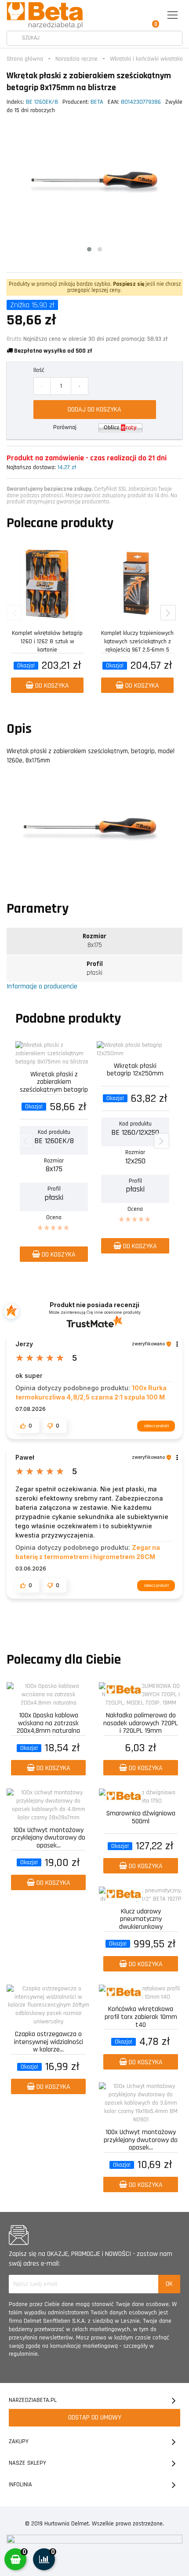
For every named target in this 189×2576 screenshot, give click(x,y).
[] (14, 38)
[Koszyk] (153, 16)
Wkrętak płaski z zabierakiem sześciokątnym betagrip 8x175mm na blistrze (54, 1081)
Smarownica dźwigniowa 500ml (141, 1818)
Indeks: (15, 102)
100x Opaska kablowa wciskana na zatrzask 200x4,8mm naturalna (48, 1722)
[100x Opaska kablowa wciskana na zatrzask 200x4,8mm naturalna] (48, 1695)
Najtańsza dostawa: (31, 467)
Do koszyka (51, 686)
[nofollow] (120, 428)
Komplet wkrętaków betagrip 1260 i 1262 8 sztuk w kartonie (47, 640)
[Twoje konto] (133, 16)
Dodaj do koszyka (94, 410)
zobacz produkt (156, 1426)
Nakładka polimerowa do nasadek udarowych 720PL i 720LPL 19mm (141, 1722)
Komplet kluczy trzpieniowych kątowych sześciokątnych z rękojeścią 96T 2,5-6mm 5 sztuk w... (137, 640)
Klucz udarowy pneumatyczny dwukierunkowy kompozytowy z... (141, 1918)
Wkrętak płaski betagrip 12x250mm (135, 1070)
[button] (27, 1425)
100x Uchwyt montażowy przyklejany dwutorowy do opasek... (48, 1837)
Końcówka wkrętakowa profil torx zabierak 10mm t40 (141, 2016)
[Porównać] (82, 553)
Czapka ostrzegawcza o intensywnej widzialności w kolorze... (49, 2041)
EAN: (113, 102)
